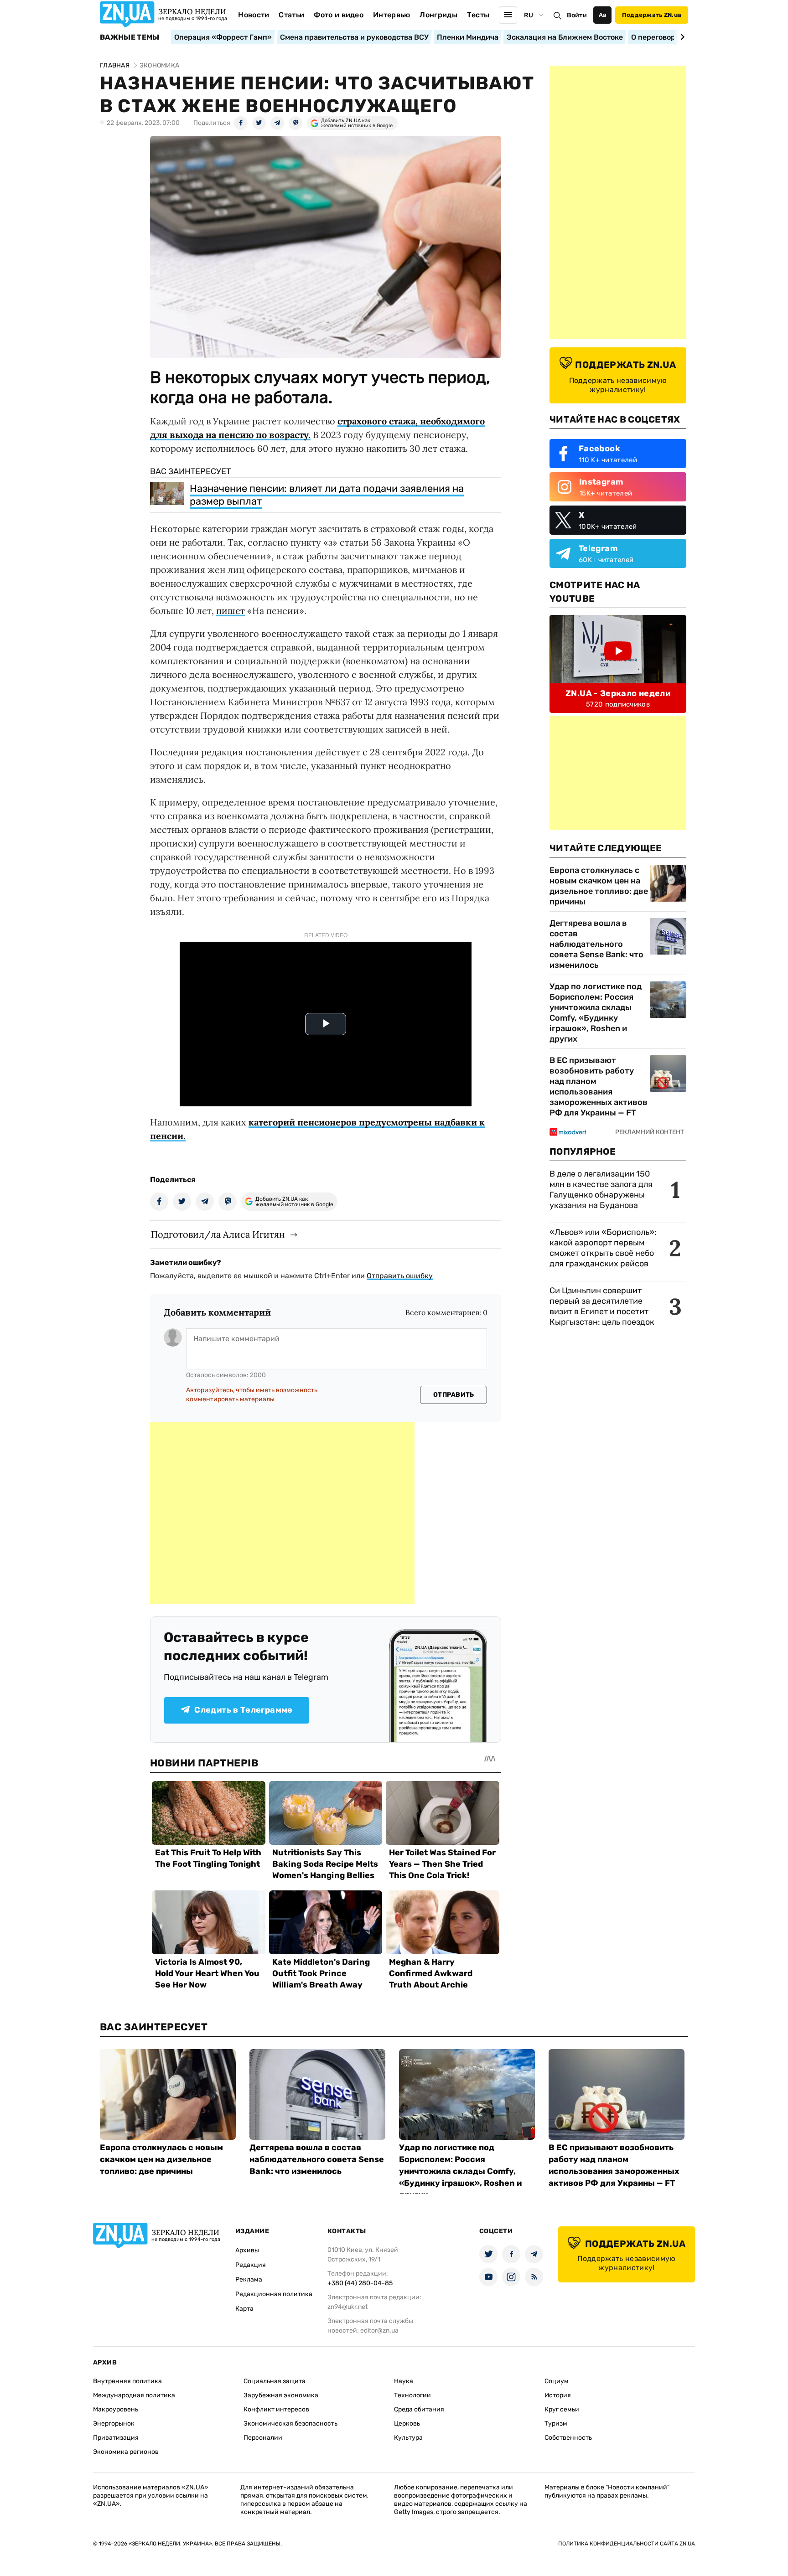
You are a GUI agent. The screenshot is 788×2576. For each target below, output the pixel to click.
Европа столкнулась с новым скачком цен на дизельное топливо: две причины (599, 886)
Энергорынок (114, 2424)
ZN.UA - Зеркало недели (618, 693)
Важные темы (130, 37)
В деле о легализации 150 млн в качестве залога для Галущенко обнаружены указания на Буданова (601, 1190)
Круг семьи (562, 2409)
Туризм (556, 2424)
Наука (404, 2381)
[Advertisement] (282, 1513)
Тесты (478, 15)
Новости (254, 15)
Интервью (392, 15)
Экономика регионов (126, 2452)
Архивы (247, 2250)
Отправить (454, 1395)
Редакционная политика (274, 2294)
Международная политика (134, 2395)
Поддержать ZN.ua (652, 15)
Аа (603, 15)
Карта (244, 2309)
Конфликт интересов (276, 2409)
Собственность (568, 2438)
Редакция (251, 2265)
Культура (408, 2438)
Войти (577, 15)
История (558, 2395)
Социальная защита (275, 2381)
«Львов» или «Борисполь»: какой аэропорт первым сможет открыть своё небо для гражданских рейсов (603, 1248)
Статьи (291, 15)
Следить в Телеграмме (243, 1710)
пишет (231, 611)
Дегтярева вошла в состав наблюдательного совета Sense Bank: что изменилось (596, 944)
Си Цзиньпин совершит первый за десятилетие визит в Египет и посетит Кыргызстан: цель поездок (603, 1306)
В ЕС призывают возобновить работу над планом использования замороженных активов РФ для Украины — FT (599, 1087)
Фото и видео (339, 15)
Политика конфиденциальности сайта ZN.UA (627, 2544)
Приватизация (116, 2438)
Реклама (249, 2279)
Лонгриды (438, 15)
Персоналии (263, 2438)
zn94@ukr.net (347, 2307)
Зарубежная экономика (281, 2395)
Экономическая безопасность (290, 2424)
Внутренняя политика (127, 2381)
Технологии (412, 2395)
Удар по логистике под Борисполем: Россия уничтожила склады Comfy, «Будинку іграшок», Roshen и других (596, 1013)
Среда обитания (419, 2409)
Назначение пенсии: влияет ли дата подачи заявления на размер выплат (327, 495)
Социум (557, 2381)
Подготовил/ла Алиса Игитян (218, 1234)
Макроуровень (116, 2409)
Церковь (407, 2424)
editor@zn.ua (379, 2331)
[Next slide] (681, 37)
